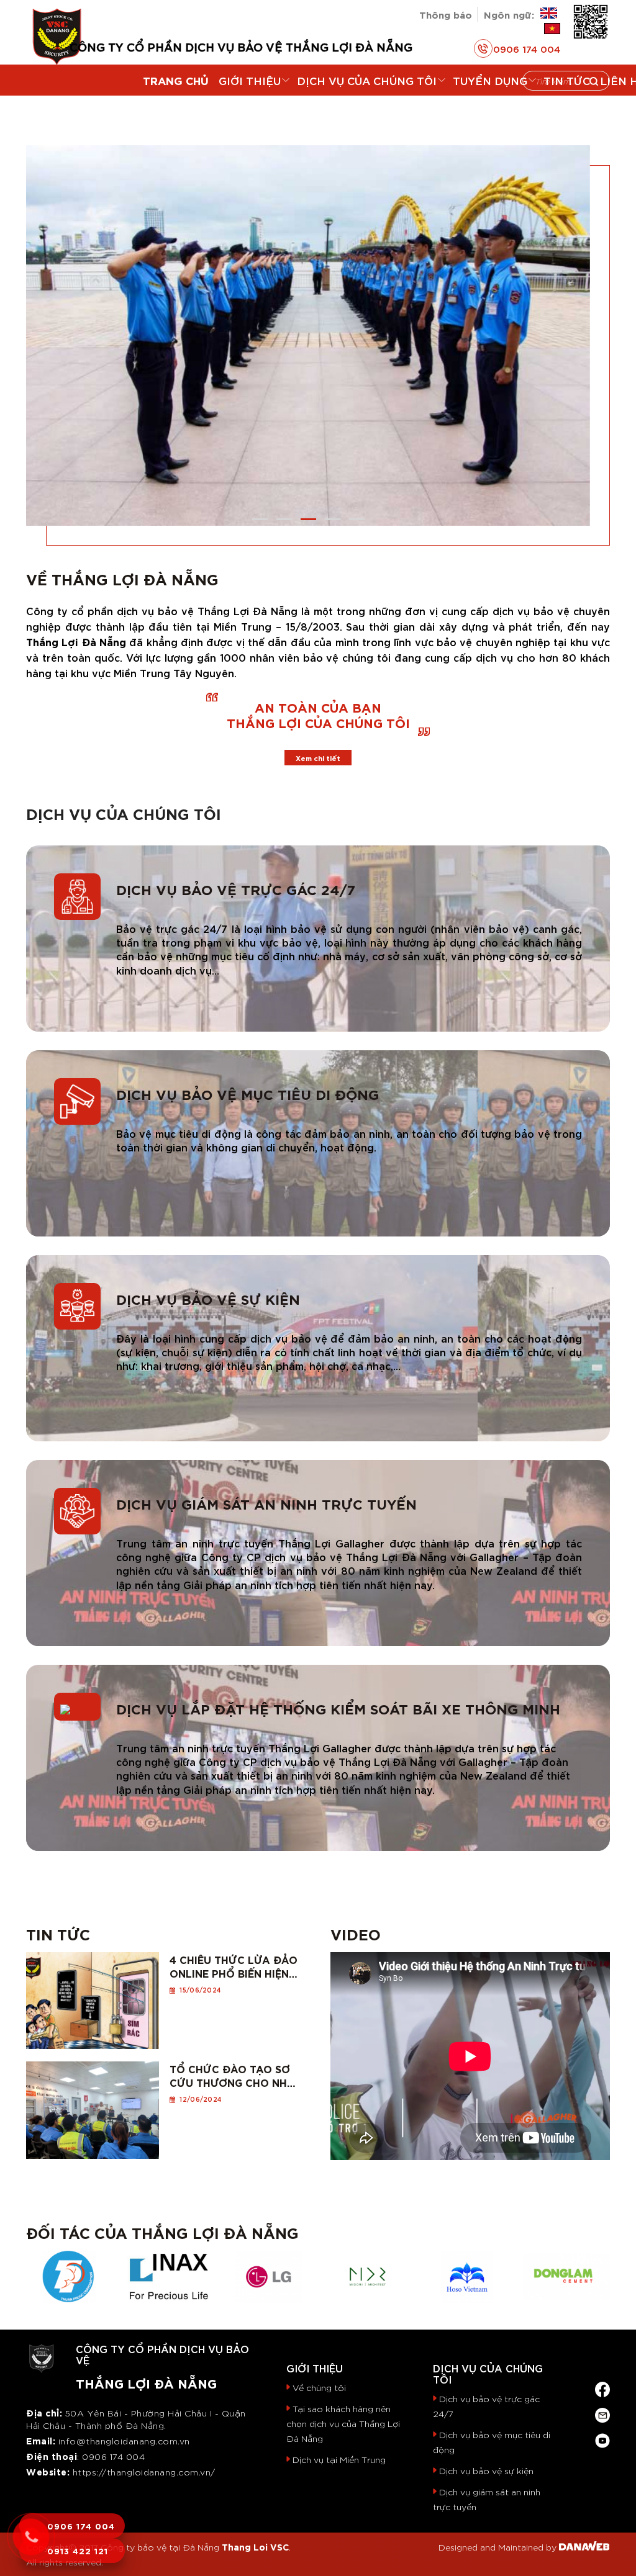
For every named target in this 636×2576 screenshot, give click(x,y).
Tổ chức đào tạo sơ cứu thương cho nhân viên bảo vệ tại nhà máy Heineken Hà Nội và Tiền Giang (236, 2075)
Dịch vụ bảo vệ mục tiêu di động (248, 1093)
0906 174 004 (527, 48)
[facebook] (602, 2386)
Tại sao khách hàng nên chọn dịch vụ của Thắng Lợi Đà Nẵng (343, 2423)
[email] (602, 2412)
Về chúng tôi (319, 2387)
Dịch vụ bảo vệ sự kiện (208, 1298)
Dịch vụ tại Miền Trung (339, 2459)
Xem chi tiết (318, 758)
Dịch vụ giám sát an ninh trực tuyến (266, 1503)
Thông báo (446, 14)
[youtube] (602, 2438)
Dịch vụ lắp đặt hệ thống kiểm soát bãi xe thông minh (338, 1708)
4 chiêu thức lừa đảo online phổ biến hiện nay (234, 1966)
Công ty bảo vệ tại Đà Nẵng (160, 2547)
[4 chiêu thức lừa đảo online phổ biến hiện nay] (93, 1997)
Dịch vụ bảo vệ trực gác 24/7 (236, 889)
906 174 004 (117, 2456)
